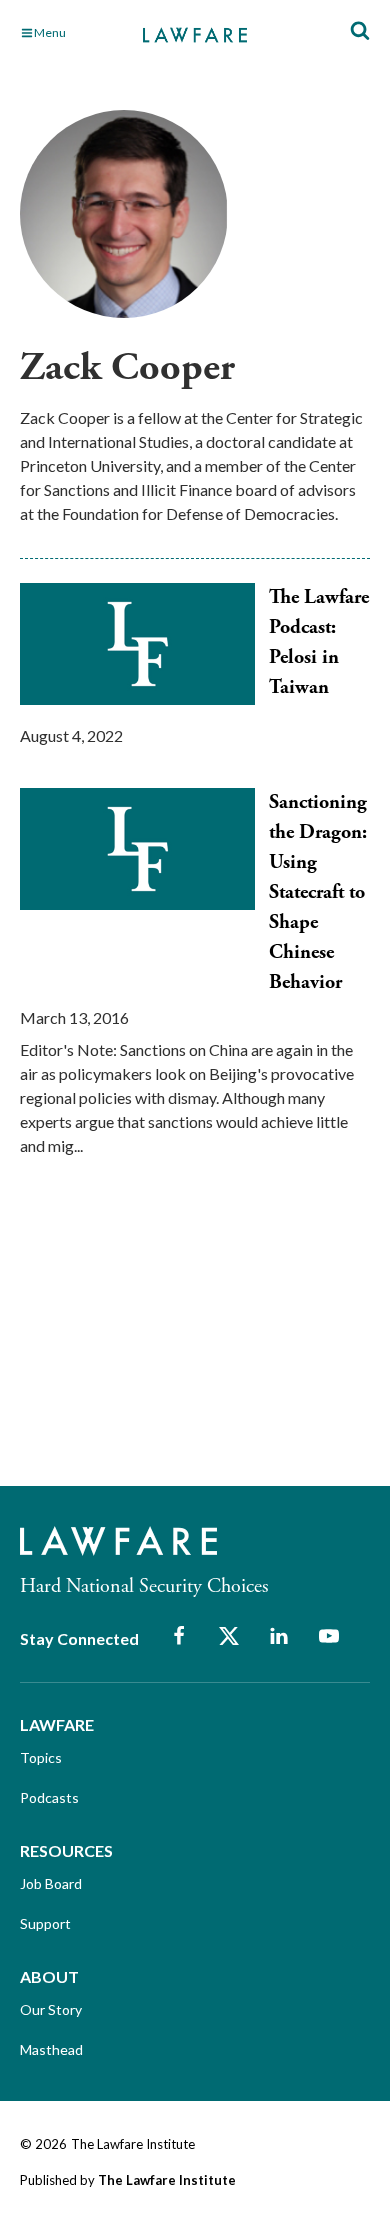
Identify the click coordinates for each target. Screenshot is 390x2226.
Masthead (51, 2049)
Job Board (51, 1883)
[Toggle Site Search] (360, 31)
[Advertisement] (170, 1339)
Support (45, 1923)
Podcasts (49, 1797)
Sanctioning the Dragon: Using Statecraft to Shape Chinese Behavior (318, 892)
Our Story (51, 2009)
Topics (41, 1757)
